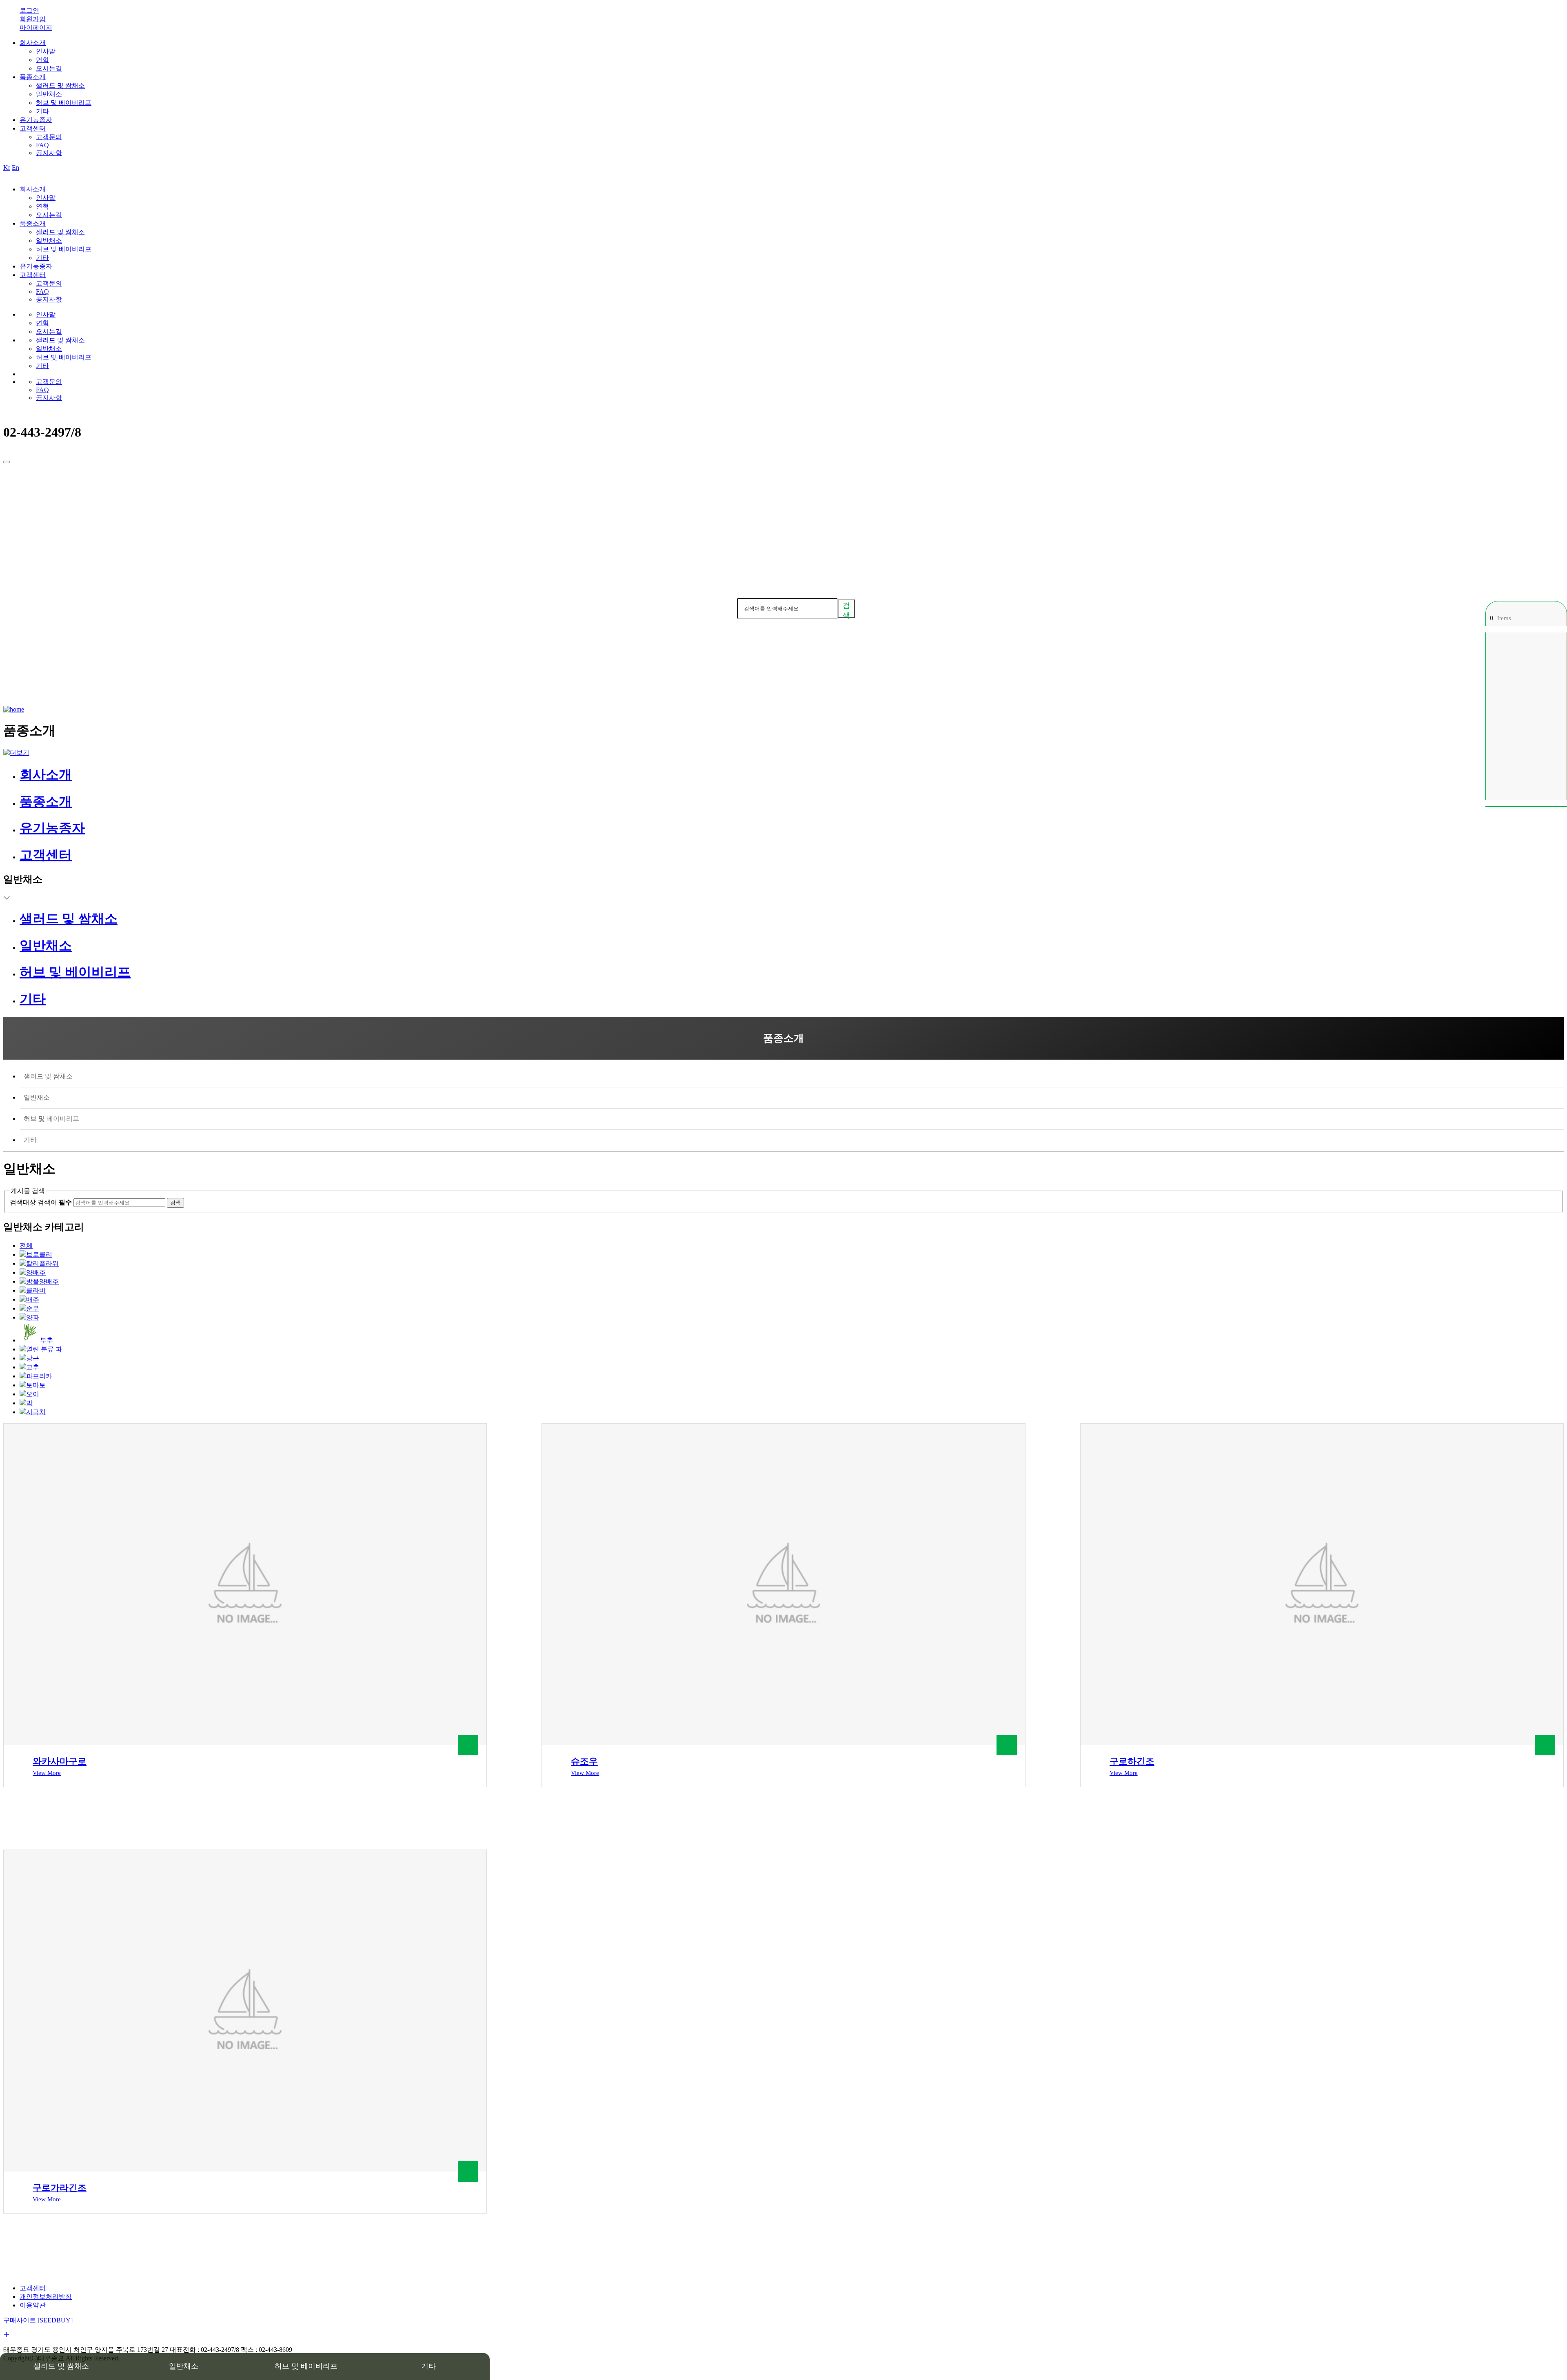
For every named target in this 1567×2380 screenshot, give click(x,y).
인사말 (46, 51)
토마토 (36, 1385)
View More (47, 1773)
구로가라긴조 (60, 2188)
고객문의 (49, 137)
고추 (33, 1367)
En (16, 167)
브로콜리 (39, 1254)
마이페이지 (36, 28)
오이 (33, 1394)
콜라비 (36, 1290)
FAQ (42, 145)
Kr (7, 167)
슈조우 (584, 1761)
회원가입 (33, 19)
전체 (26, 1245)
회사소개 (33, 43)
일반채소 (49, 94)
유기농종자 (36, 120)
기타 (42, 111)
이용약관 (33, 2305)
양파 (33, 1317)
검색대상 (23, 1202)
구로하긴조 (1132, 1761)
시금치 (36, 1412)
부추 (47, 1340)
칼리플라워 (42, 1263)
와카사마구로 (60, 1761)
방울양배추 (42, 1281)
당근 (33, 1358)
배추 (33, 1299)
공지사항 (49, 153)
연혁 (42, 60)
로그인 (29, 10)
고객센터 (33, 128)
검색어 (725, 608)
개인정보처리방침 (46, 2297)
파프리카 (39, 1376)
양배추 (36, 1272)
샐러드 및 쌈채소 (60, 85)
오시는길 (49, 68)
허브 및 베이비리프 (64, 103)
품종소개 (33, 77)
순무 (33, 1308)
